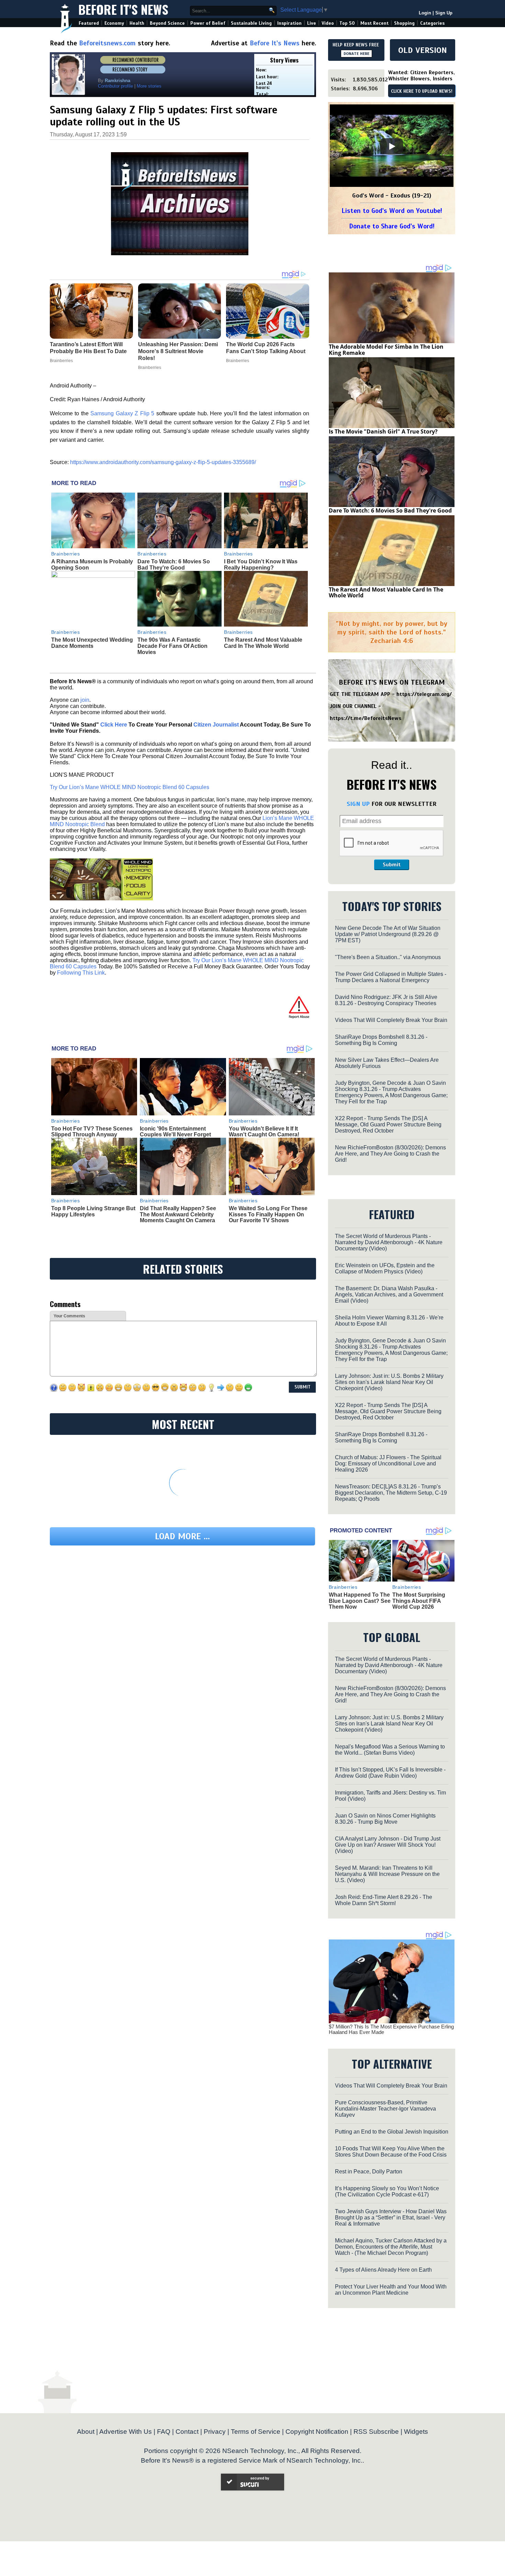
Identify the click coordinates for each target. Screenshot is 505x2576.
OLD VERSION (423, 50)
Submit (392, 865)
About (86, 2432)
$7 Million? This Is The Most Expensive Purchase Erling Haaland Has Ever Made (391, 2029)
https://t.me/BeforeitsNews (366, 718)
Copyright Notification (317, 2432)
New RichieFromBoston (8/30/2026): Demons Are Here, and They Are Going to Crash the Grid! (390, 1154)
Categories (432, 23)
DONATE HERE (356, 54)
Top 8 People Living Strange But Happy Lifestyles (93, 1211)
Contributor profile (115, 86)
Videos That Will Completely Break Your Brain (391, 1020)
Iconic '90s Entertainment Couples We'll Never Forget (175, 1132)
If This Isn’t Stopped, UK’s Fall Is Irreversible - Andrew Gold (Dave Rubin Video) (390, 1773)
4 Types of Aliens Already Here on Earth (383, 2270)
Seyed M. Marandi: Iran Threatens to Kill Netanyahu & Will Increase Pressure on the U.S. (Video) (387, 1874)
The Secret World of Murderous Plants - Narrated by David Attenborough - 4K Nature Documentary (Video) (389, 1242)
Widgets (416, 2432)
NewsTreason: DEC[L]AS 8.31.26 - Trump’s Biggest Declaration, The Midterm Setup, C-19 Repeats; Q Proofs (391, 1493)
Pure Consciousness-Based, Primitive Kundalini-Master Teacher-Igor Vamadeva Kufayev (385, 2109)
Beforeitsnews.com (107, 43)
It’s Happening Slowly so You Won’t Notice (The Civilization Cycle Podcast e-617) (387, 2191)
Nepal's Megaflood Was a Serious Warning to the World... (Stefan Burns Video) (390, 1750)
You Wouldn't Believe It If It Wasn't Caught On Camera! (264, 1132)
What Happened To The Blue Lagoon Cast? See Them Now (360, 1601)
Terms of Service (256, 2432)
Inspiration (289, 23)
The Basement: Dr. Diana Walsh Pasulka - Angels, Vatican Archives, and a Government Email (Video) (389, 1295)
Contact (187, 2432)
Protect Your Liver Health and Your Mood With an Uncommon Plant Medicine (391, 2290)
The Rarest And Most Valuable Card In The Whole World (263, 643)
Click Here (114, 725)
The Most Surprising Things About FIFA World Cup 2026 (419, 1601)
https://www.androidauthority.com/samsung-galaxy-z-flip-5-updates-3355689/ (163, 462)
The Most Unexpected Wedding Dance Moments (92, 643)
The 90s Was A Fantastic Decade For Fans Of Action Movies (172, 646)
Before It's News (123, 9)
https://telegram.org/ (424, 694)
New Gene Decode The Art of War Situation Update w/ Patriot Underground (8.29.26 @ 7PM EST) (388, 934)
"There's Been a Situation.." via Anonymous (388, 957)
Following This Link (81, 973)
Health (137, 23)
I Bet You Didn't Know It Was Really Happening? (261, 565)
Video (328, 23)
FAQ (164, 2432)
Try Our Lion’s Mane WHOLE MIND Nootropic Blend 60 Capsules (130, 787)
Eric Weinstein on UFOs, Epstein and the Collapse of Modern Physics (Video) (385, 1268)
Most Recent (374, 23)
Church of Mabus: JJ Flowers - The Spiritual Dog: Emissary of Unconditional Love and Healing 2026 (388, 1464)
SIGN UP (358, 804)
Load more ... (182, 1536)
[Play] (392, 146)
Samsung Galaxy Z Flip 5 (122, 413)
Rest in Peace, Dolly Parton (369, 2172)
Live (312, 23)
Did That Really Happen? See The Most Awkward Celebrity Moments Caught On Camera (178, 1214)
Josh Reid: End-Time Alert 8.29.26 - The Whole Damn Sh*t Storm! (384, 1900)
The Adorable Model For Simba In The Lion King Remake (386, 350)
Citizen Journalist (216, 725)
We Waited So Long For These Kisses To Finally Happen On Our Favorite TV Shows (268, 1214)
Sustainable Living (251, 23)
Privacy (215, 2432)
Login (425, 13)
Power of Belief (208, 23)
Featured (89, 23)
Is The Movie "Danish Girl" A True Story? (383, 431)
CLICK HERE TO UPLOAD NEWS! (422, 91)
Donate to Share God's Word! (392, 226)
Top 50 (347, 23)
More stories (149, 86)
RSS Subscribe (376, 2432)
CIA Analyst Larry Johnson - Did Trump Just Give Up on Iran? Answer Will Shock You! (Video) (388, 1845)
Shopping (404, 23)
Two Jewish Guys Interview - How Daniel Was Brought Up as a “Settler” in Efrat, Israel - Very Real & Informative (391, 2218)
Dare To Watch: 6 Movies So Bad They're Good (174, 565)
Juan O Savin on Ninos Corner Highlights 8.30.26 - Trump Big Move (385, 1819)
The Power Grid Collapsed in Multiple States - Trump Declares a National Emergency (391, 977)
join (85, 700)
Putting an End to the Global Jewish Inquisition (392, 2132)
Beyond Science (167, 23)
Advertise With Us (126, 2432)
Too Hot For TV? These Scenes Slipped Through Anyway (92, 1132)
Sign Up (444, 13)
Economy (114, 23)
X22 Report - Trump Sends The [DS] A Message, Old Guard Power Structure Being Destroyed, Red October (388, 1124)
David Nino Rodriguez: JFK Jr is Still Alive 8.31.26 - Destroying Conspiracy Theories (386, 1000)
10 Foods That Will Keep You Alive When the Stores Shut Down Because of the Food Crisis (391, 2152)
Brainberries (66, 554)
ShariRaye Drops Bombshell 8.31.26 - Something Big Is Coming (381, 1040)
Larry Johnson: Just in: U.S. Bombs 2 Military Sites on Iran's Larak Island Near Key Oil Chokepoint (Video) (389, 1382)
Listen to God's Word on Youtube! (392, 211)
